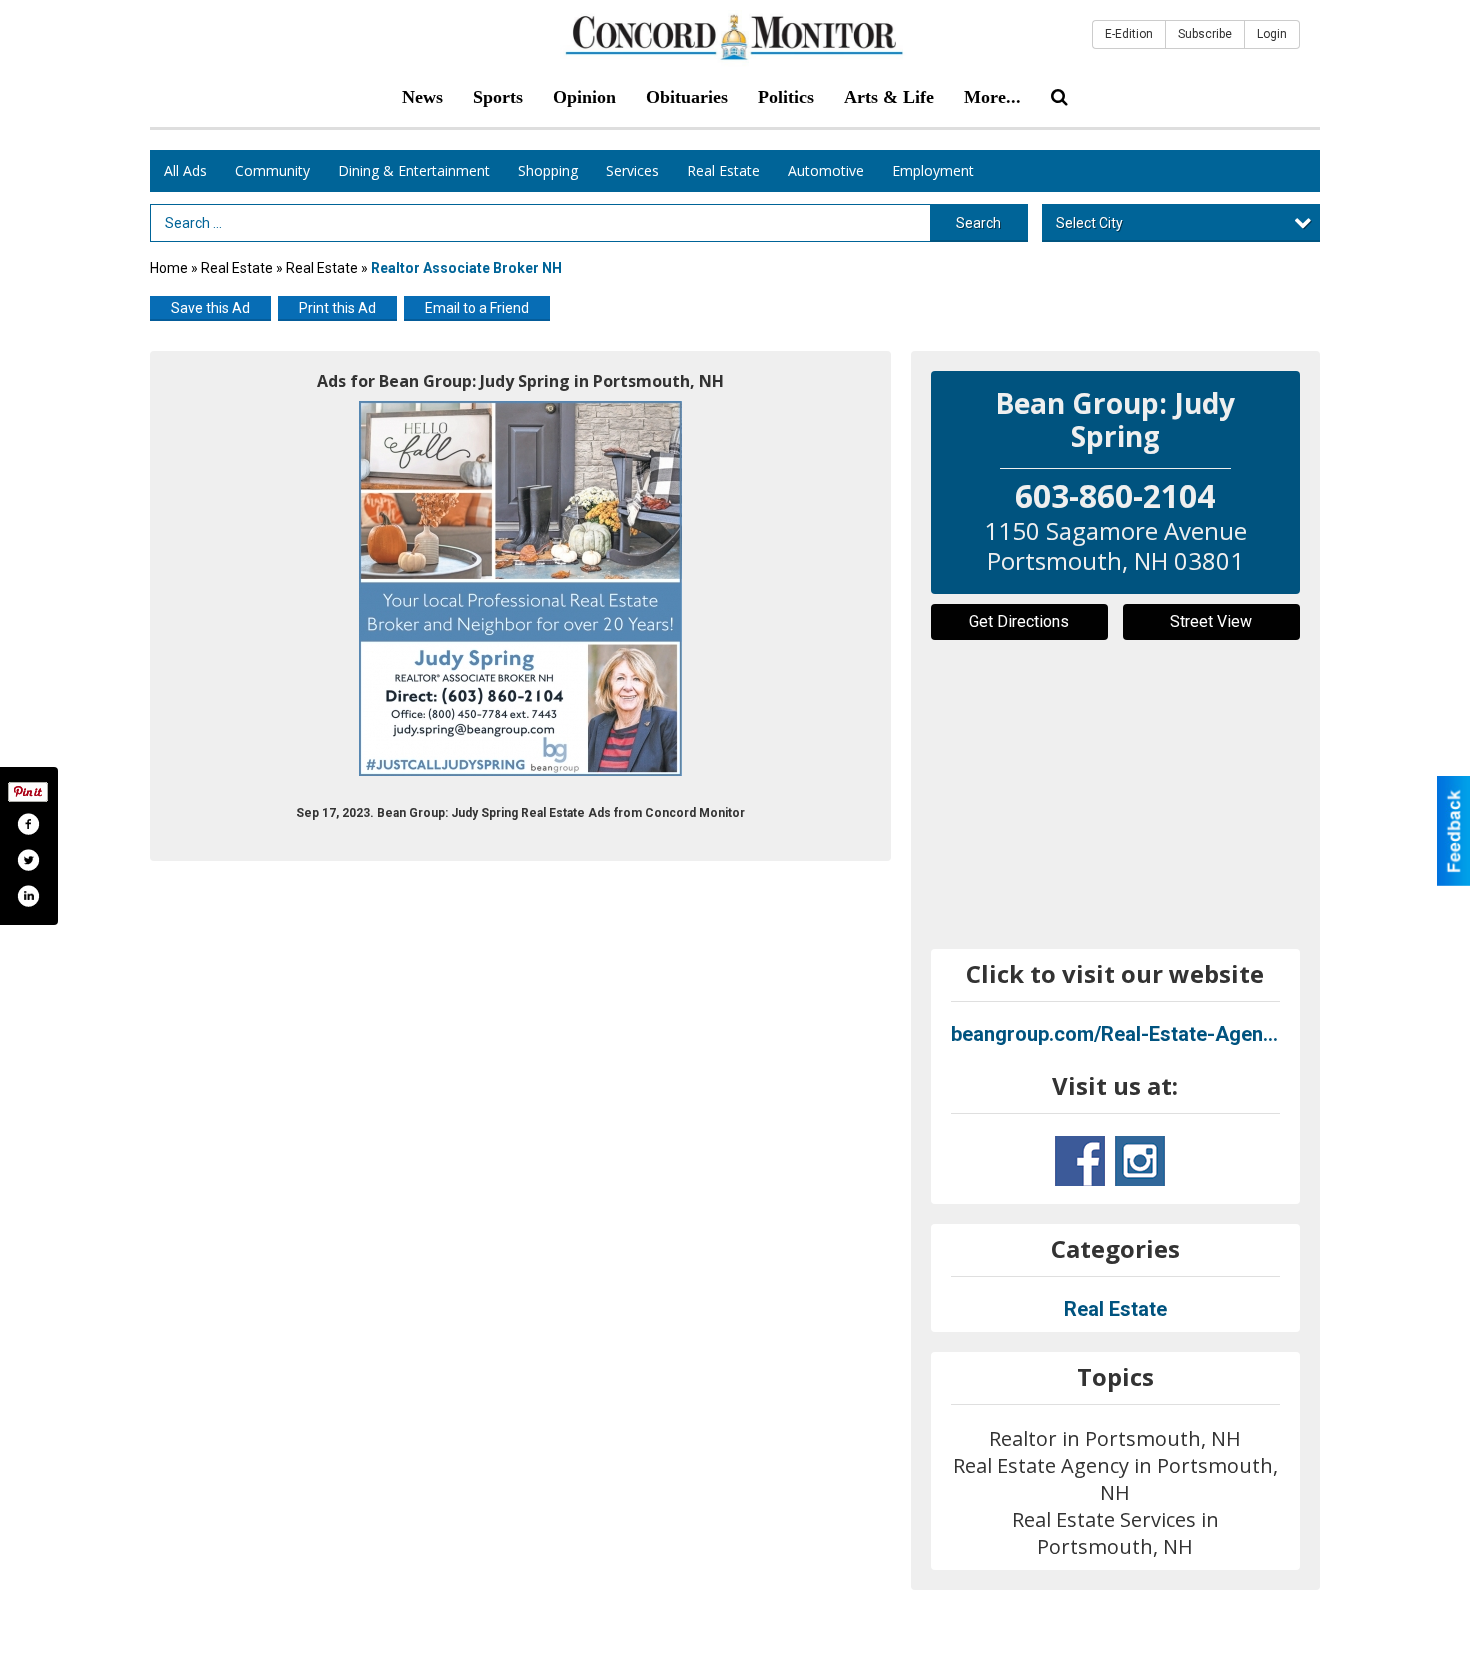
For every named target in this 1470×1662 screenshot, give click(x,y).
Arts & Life (889, 97)
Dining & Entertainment (414, 170)
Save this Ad (210, 308)
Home (169, 268)
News (422, 97)
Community (272, 170)
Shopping (548, 170)
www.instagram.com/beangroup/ (1140, 1161)
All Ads (185, 170)
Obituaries (687, 97)
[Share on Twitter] (28, 860)
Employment (933, 170)
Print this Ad (337, 308)
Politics (786, 97)
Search (978, 223)
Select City (1089, 223)
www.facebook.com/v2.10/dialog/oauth (1080, 1161)
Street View (1211, 621)
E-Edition (1129, 34)
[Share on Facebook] (28, 824)
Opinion (584, 97)
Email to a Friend (477, 308)
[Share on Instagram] (28, 896)
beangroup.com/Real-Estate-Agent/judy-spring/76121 (1116, 1034)
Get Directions (1019, 621)
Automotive (826, 170)
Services (632, 170)
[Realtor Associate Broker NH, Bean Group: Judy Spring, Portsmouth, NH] (520, 588)
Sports (498, 97)
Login (1272, 34)
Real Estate (723, 170)
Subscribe (1205, 34)
